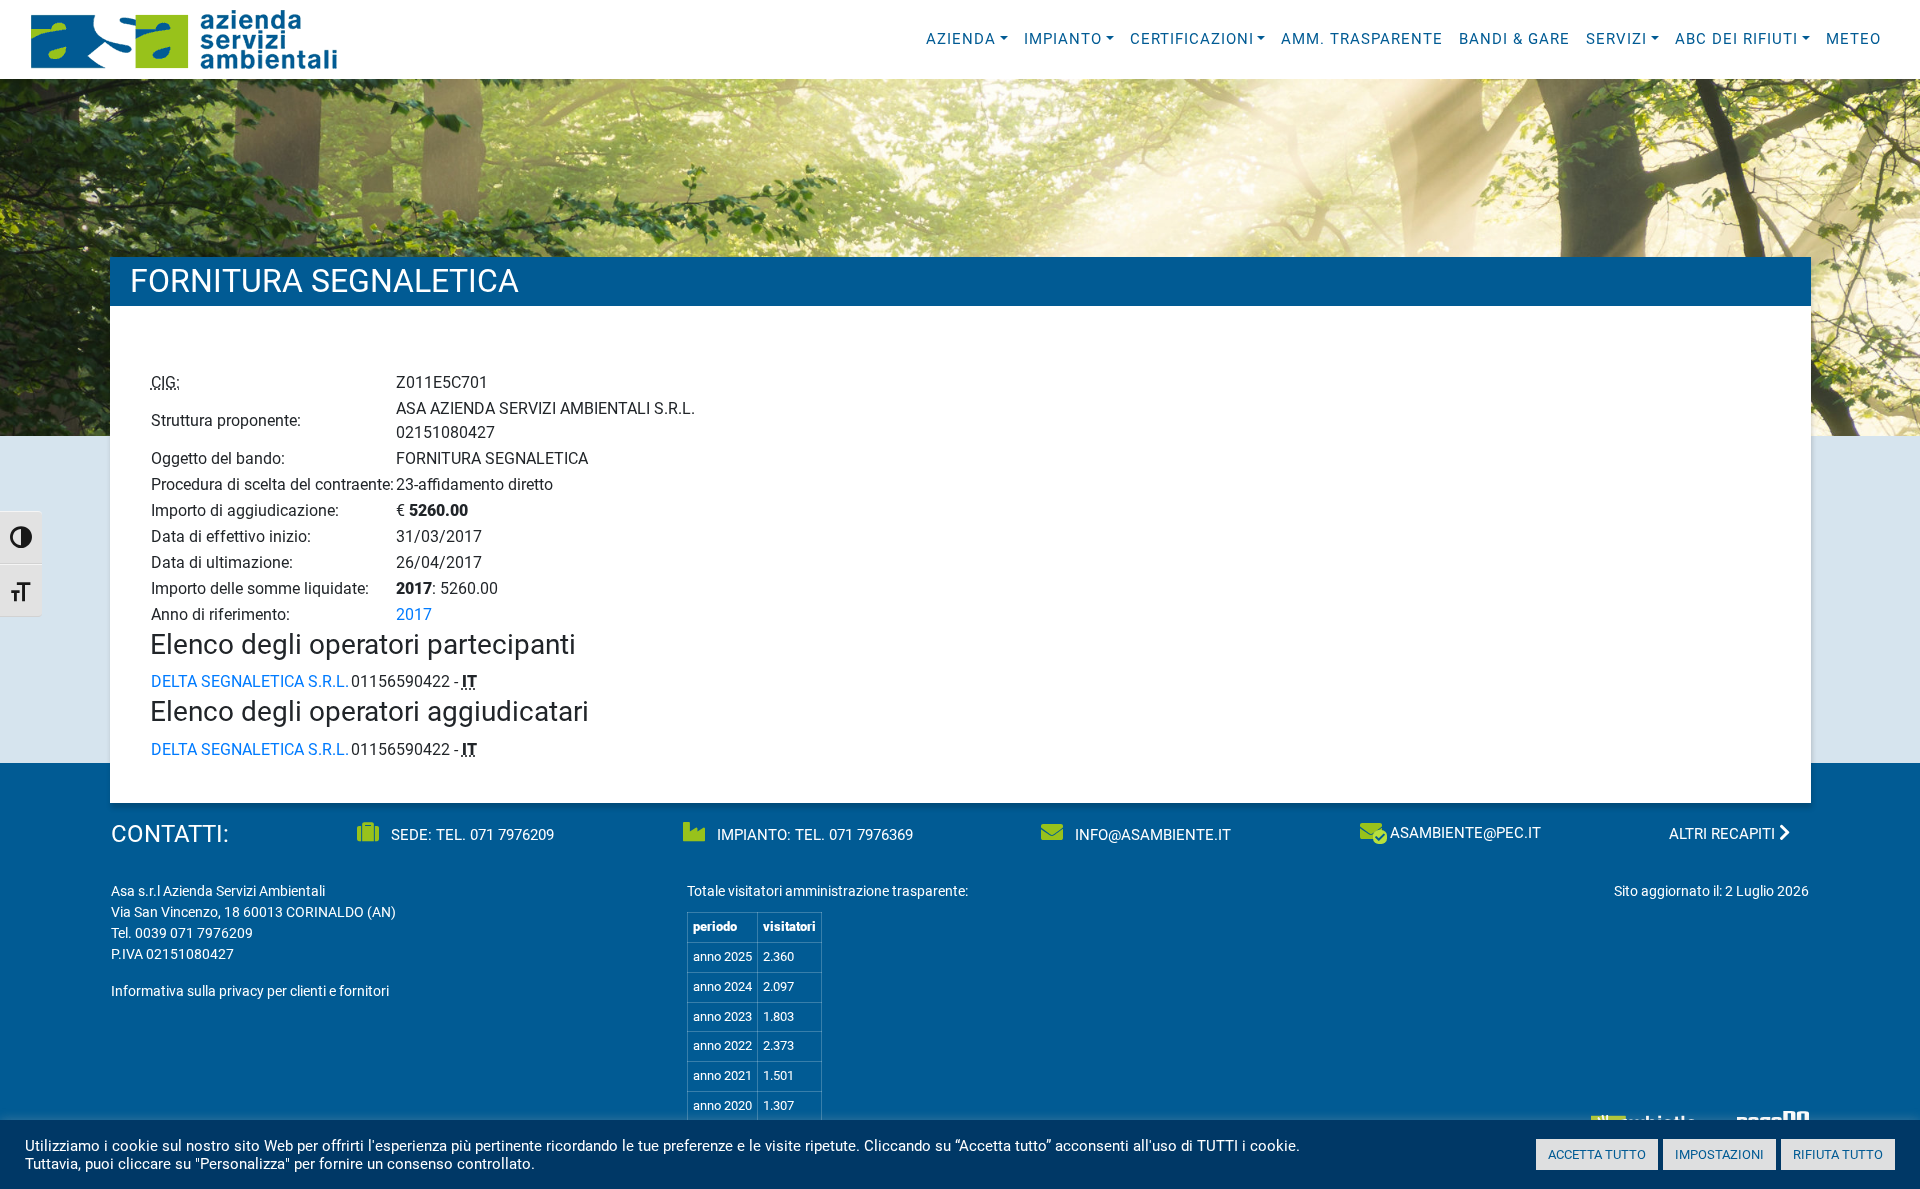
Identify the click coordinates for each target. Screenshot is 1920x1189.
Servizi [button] (1616, 39)
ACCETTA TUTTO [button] (1597, 1154)
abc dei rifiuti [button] (1736, 39)
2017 (414, 614)
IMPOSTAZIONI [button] (1719, 1154)
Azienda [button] (961, 39)
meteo (1853, 39)
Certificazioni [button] (1192, 39)
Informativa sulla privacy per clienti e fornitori (250, 991)
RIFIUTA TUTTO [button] (1838, 1154)
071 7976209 (512, 835)
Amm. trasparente (1362, 39)
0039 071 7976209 (194, 933)
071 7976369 (871, 835)
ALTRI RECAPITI (1724, 834)
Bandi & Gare (1514, 39)
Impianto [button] (1063, 39)
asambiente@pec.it (1465, 833)
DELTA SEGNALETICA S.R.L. (250, 681)
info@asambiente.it (1151, 835)
